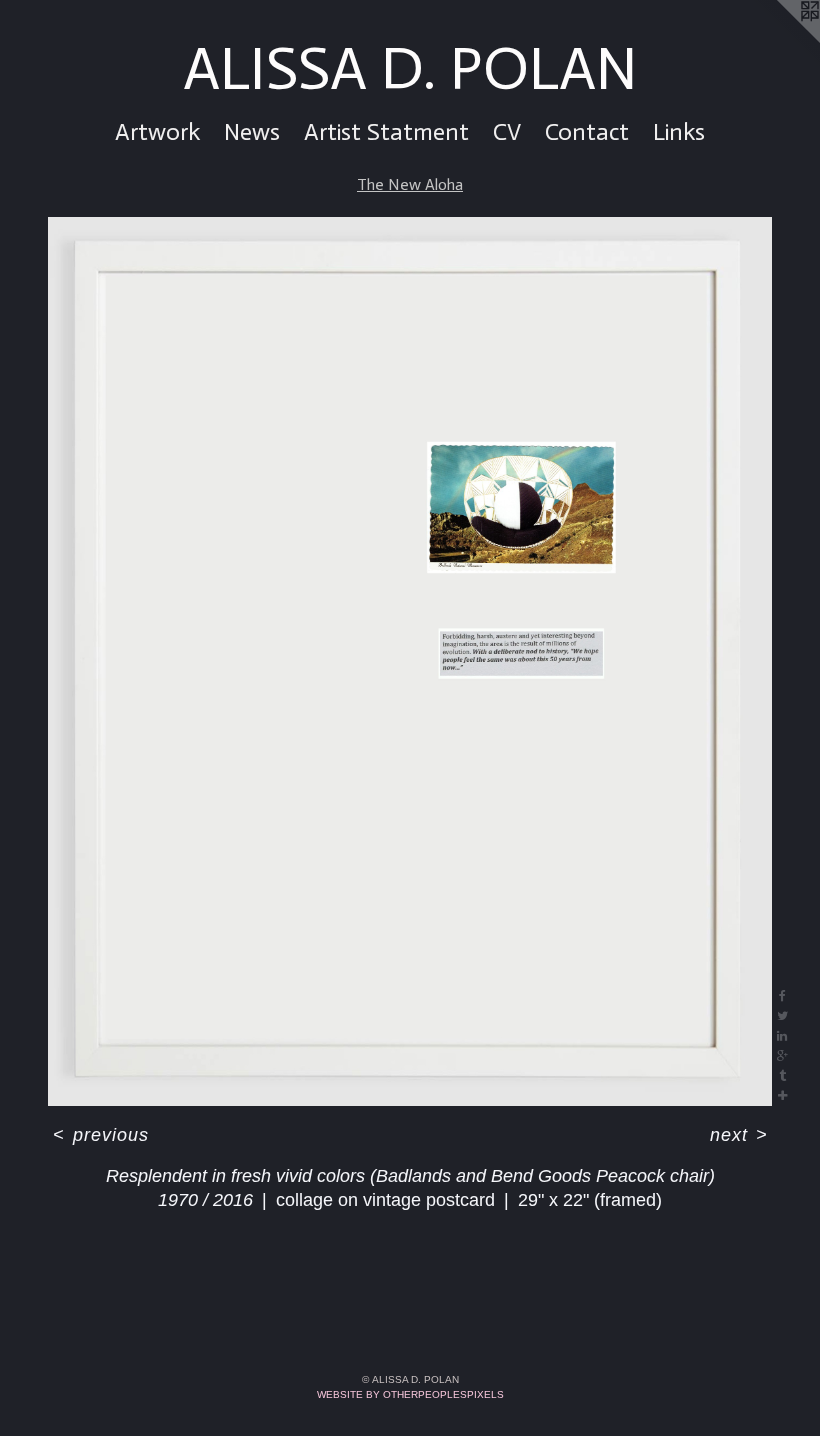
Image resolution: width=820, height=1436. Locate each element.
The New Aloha (410, 184)
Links (679, 131)
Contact (587, 131)
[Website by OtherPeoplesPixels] (780, 40)
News (252, 131)
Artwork (157, 131)
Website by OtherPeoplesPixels (410, 1394)
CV (507, 131)
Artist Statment (386, 131)
